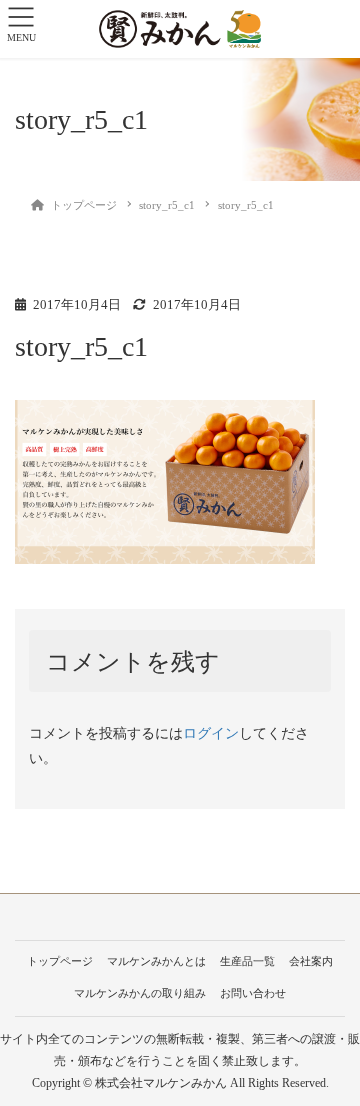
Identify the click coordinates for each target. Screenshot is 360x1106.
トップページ (60, 961)
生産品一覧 (247, 961)
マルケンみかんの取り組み (140, 993)
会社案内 (311, 961)
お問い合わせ (253, 993)
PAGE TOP (331, 1055)
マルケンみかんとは (156, 961)
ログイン (211, 733)
